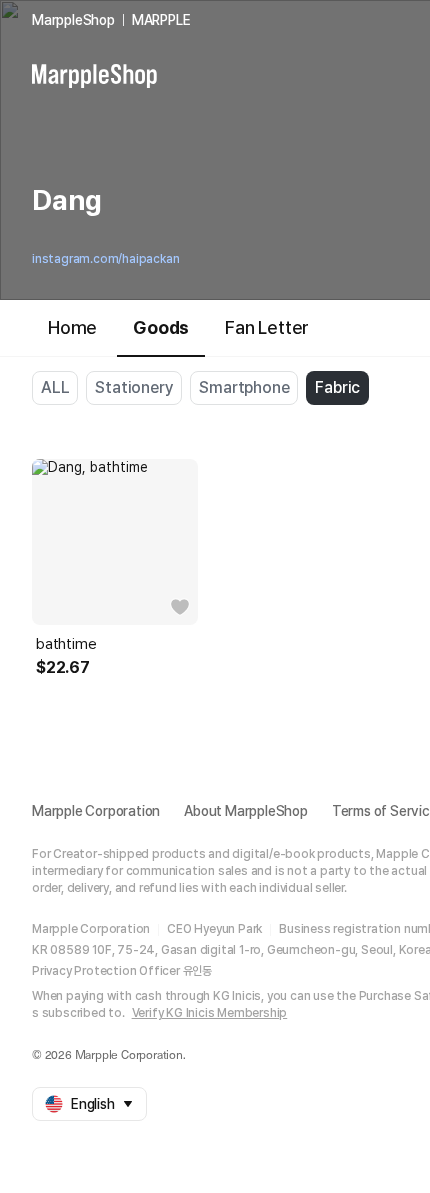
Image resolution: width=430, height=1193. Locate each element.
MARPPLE (161, 20)
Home (72, 327)
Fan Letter (267, 327)
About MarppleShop (246, 811)
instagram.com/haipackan (105, 259)
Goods (161, 327)
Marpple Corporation (96, 811)
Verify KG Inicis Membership (210, 1013)
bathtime (66, 644)
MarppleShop (73, 20)
